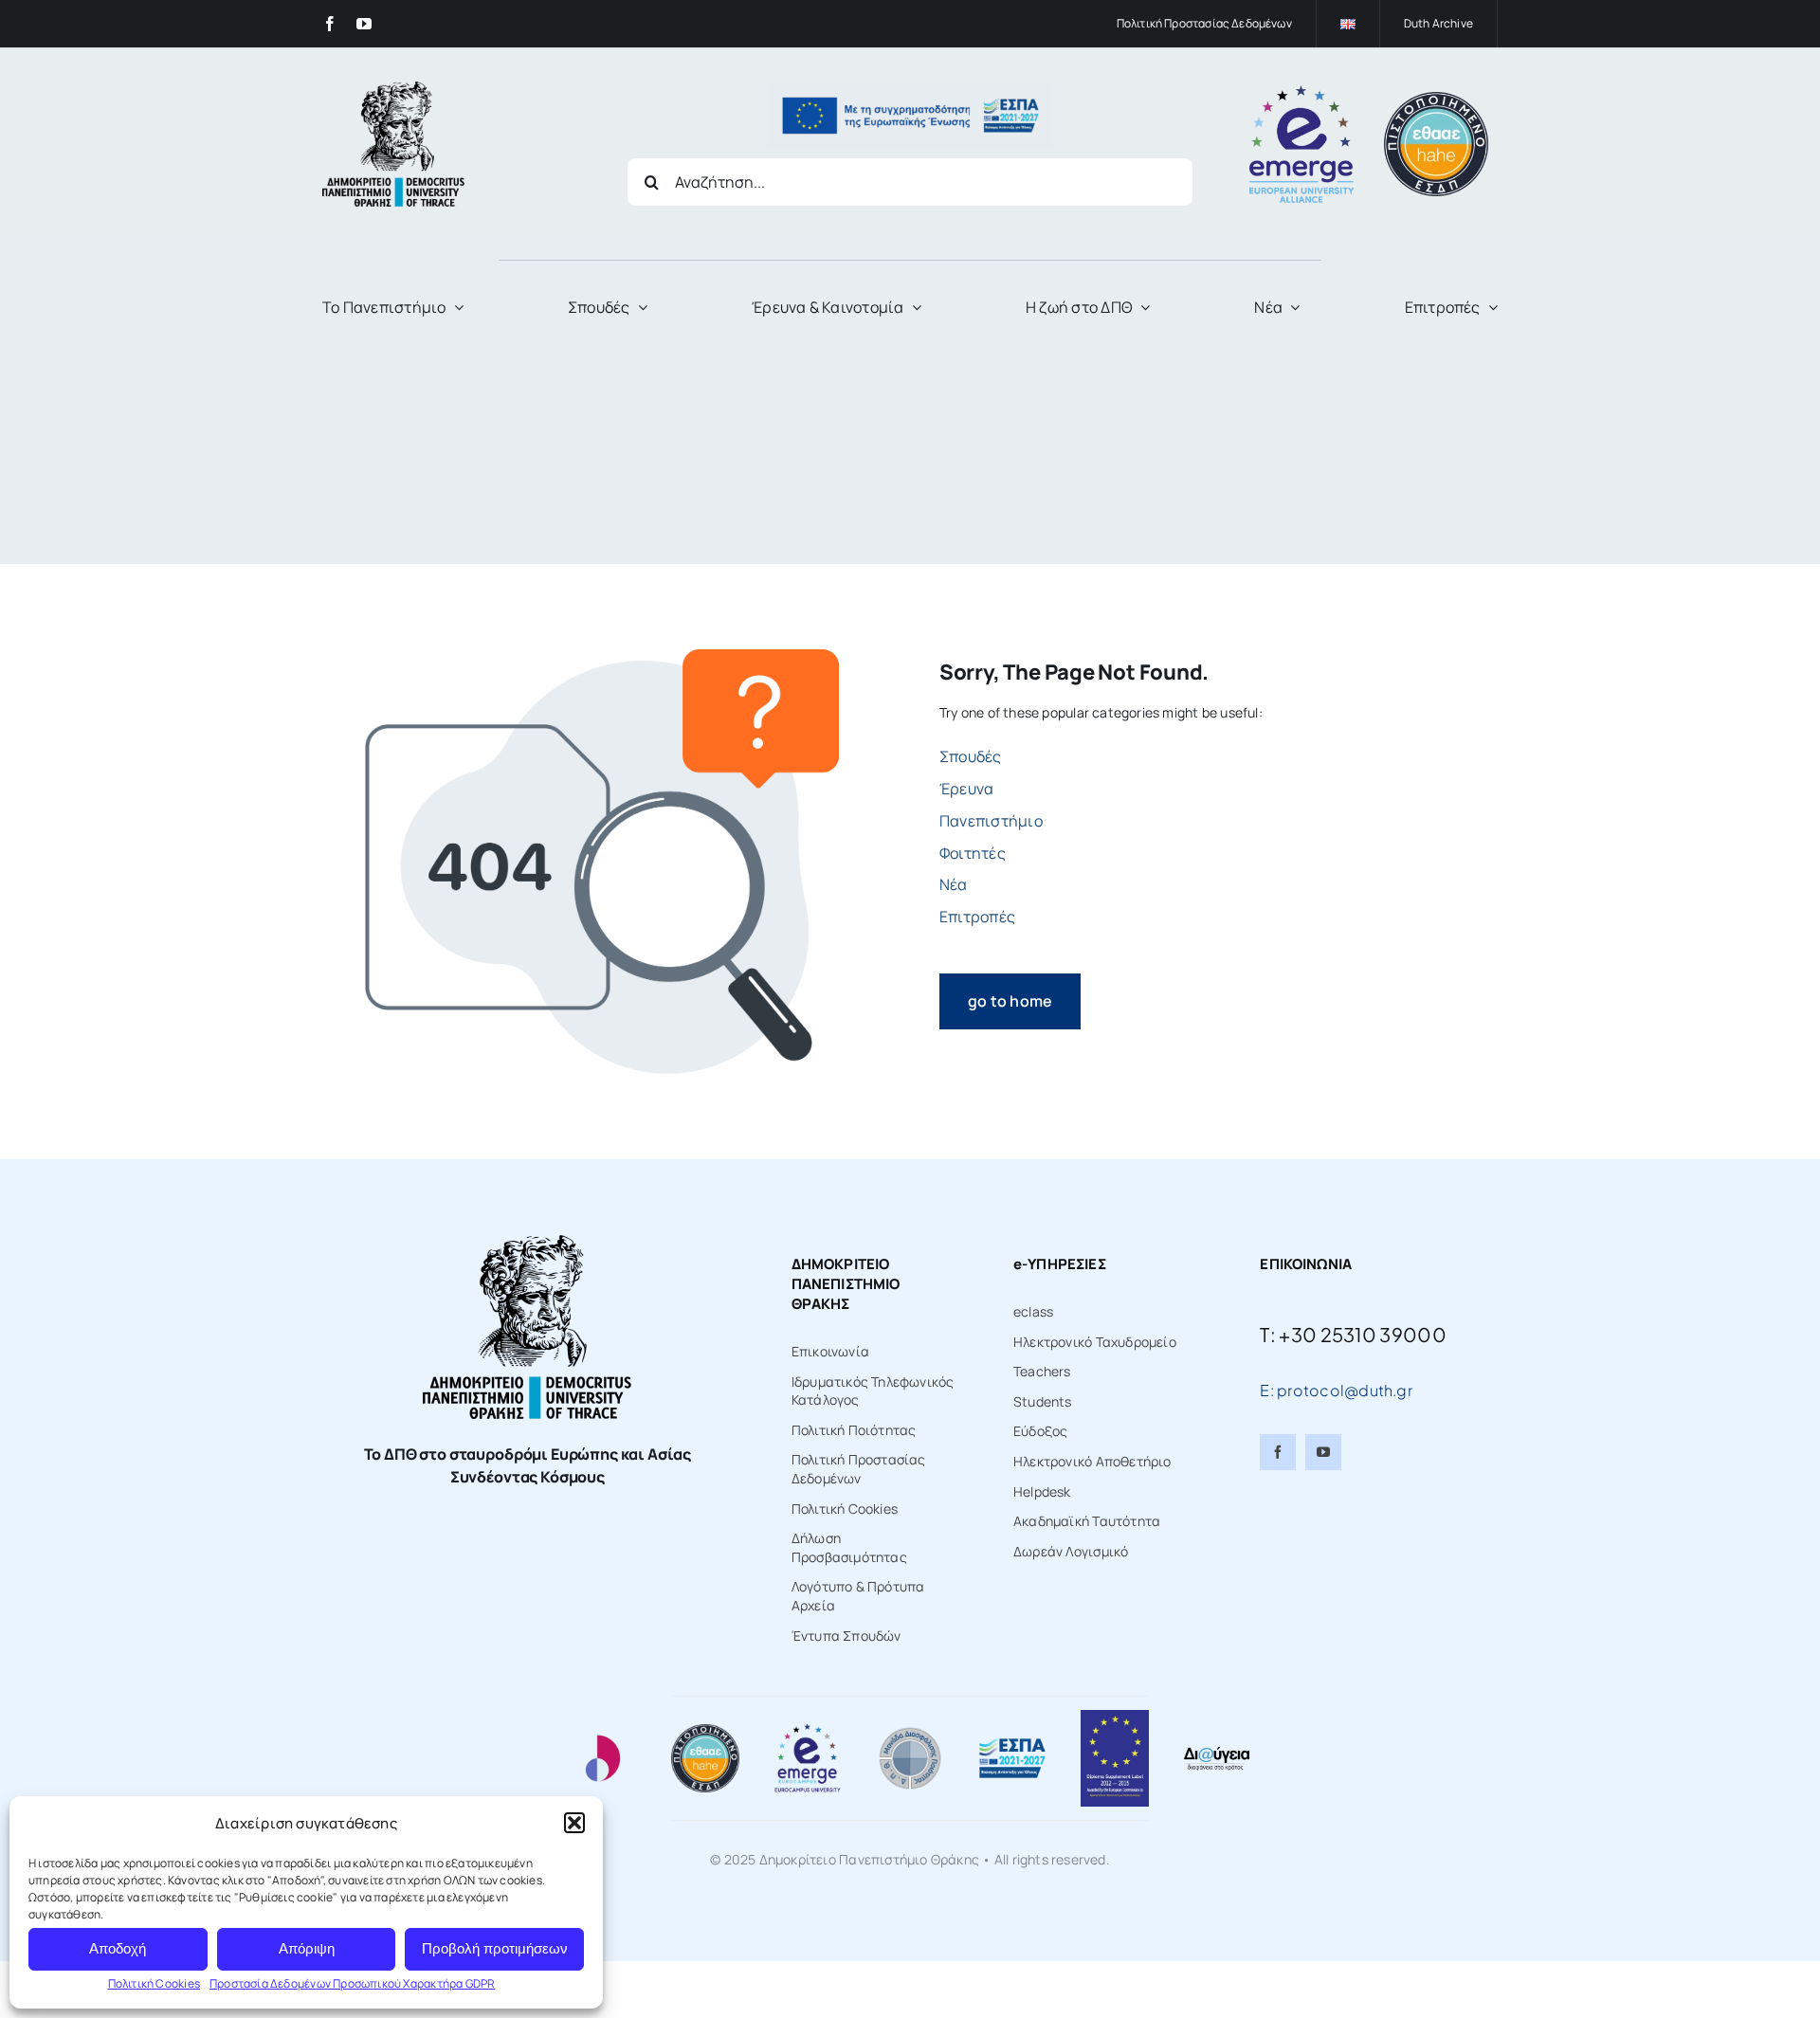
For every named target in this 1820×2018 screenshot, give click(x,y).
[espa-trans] (910, 89)
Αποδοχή (118, 1948)
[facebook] (330, 24)
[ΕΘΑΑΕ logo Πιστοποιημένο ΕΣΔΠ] (1436, 98)
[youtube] (364, 24)
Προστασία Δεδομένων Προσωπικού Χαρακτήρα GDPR (352, 1983)
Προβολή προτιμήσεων (495, 1948)
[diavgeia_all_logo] (1216, 1751)
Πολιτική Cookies (154, 1983)
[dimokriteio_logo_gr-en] (393, 88)
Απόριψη (307, 1948)
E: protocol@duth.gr (1336, 1390)
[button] (574, 1823)
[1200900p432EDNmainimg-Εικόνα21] (910, 1730)
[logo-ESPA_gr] (1012, 1744)
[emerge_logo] (1301, 91)
